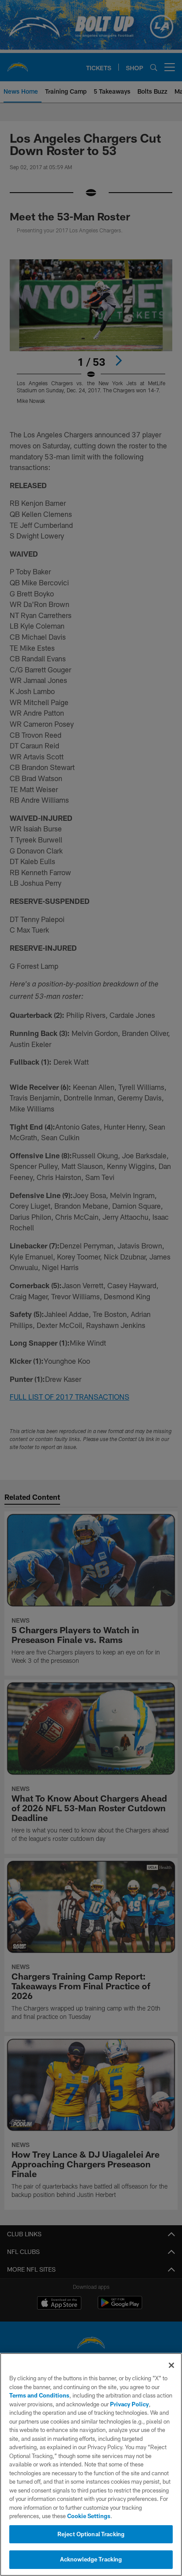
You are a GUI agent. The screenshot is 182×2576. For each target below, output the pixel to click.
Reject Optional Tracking (91, 2534)
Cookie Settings (89, 2516)
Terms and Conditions (39, 2395)
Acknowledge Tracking (91, 2559)
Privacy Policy (129, 2404)
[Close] (171, 2365)
